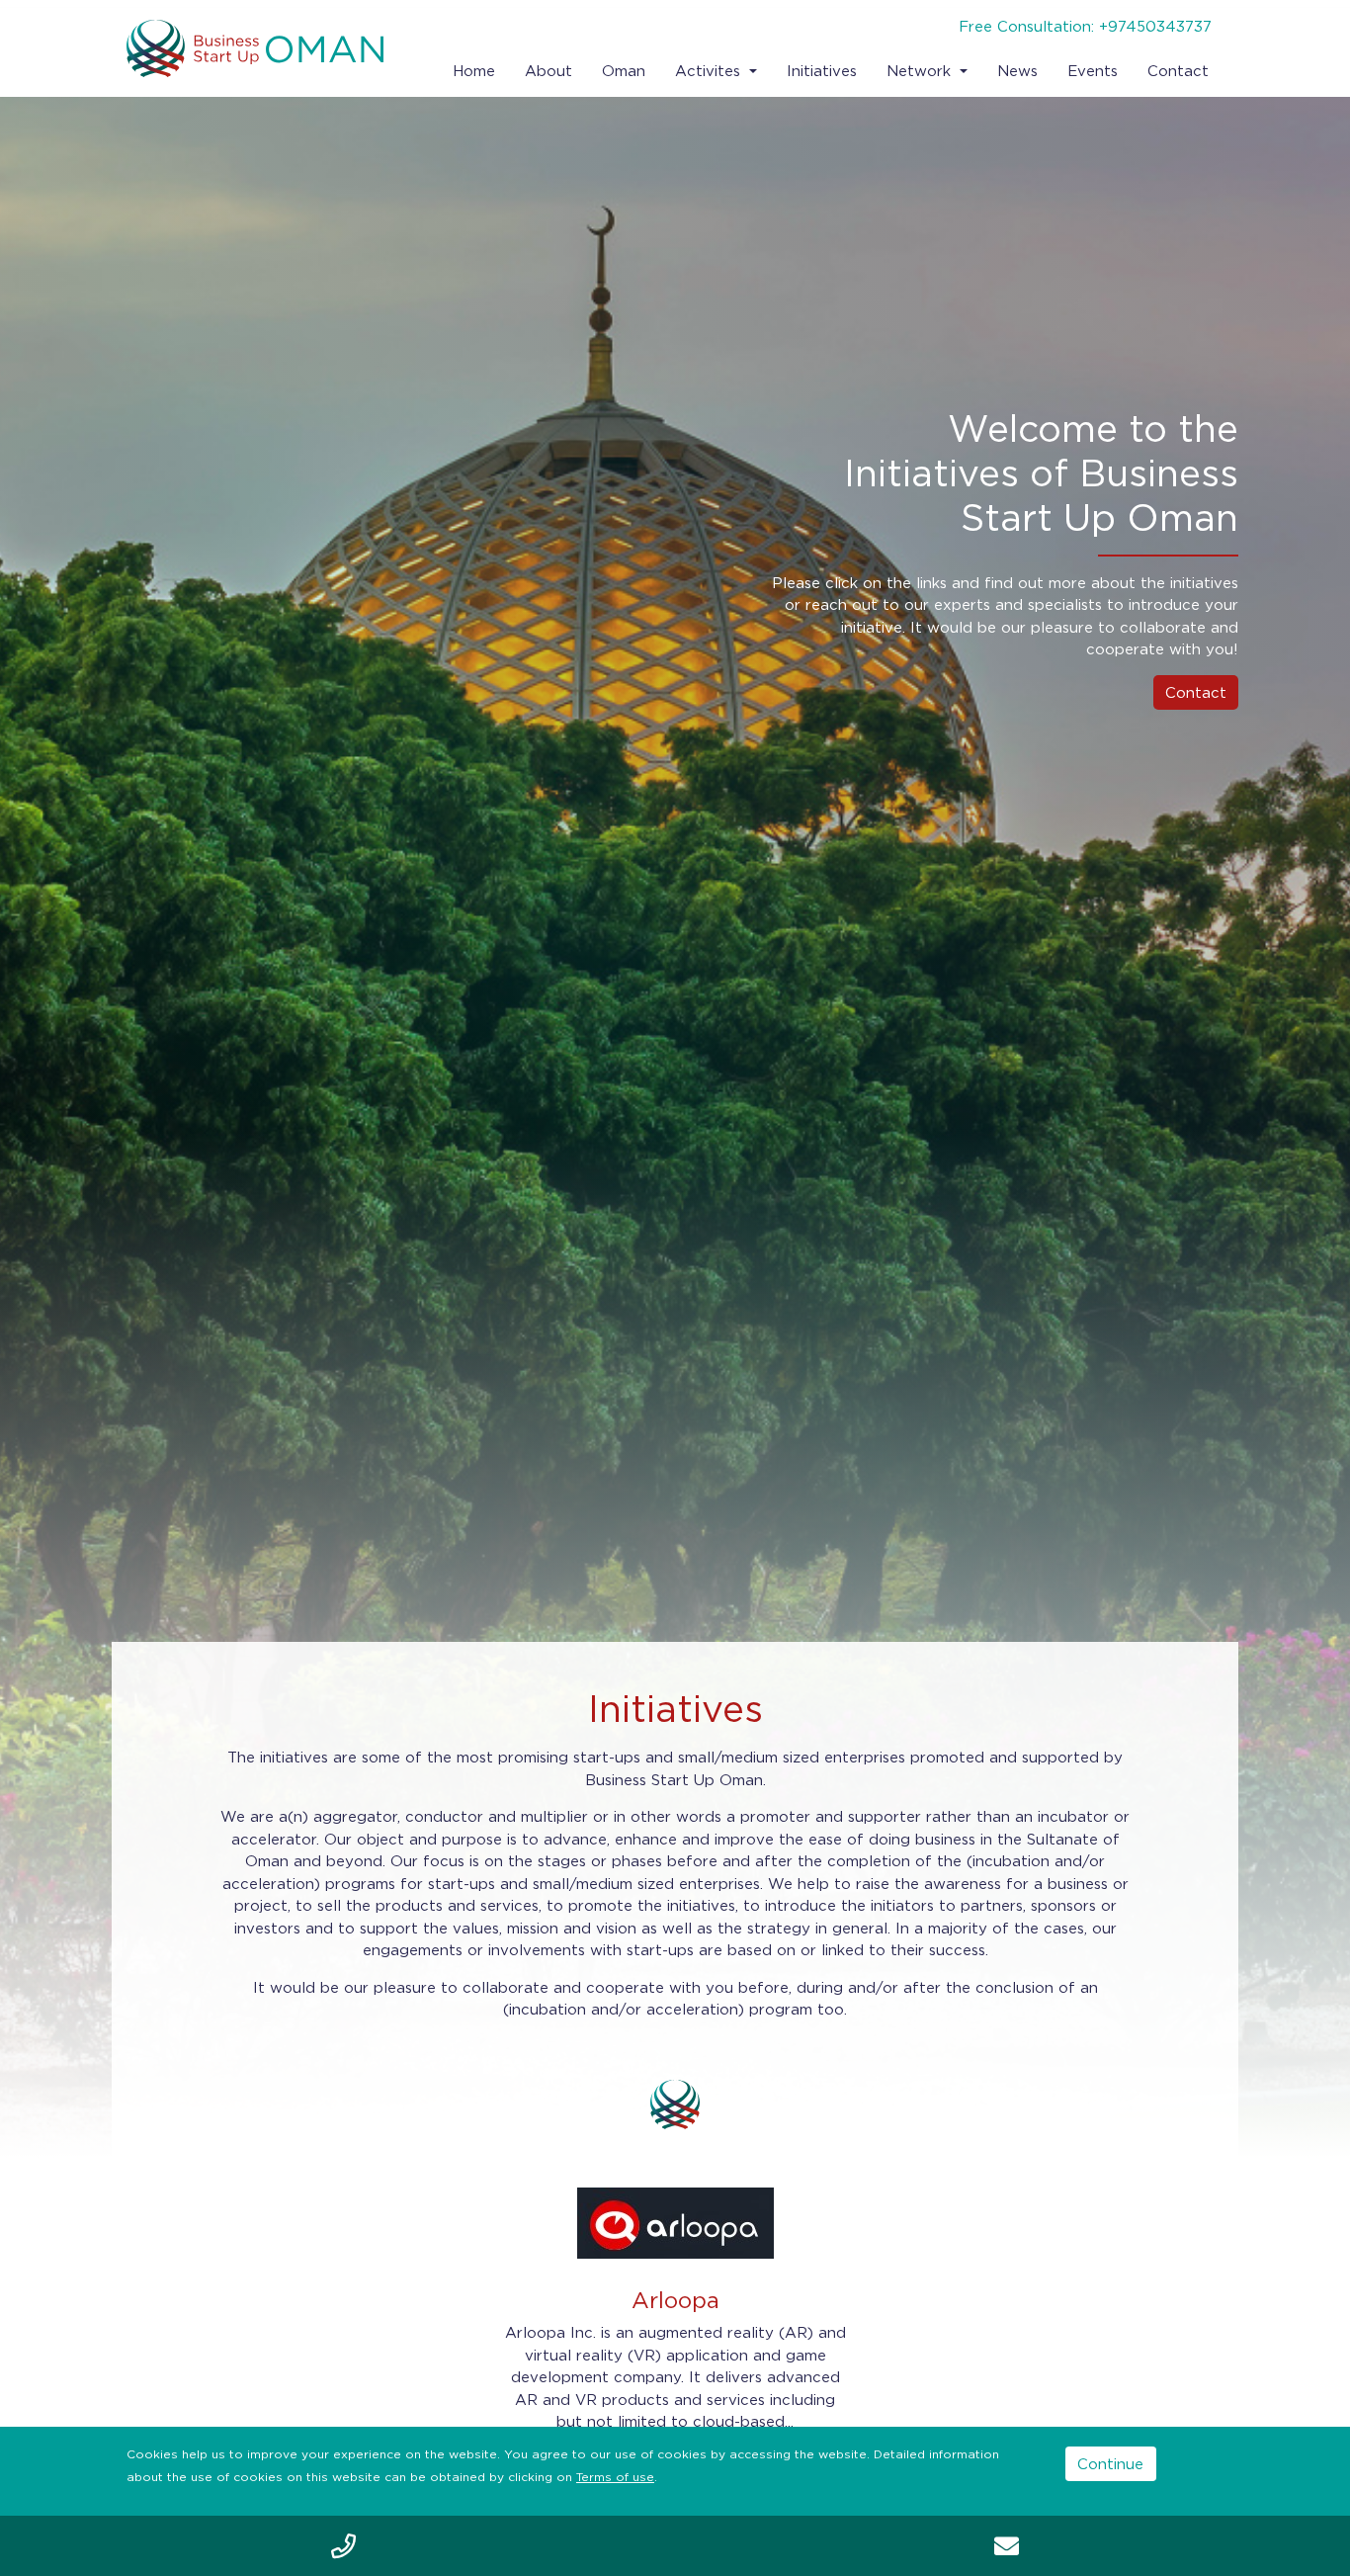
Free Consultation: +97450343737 (1085, 26)
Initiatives (822, 70)
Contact (1178, 70)
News (1017, 70)
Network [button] (921, 70)
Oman (624, 70)
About (548, 70)
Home (474, 70)
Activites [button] (710, 70)
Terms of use (615, 2477)
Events (1093, 70)
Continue (1110, 2463)
